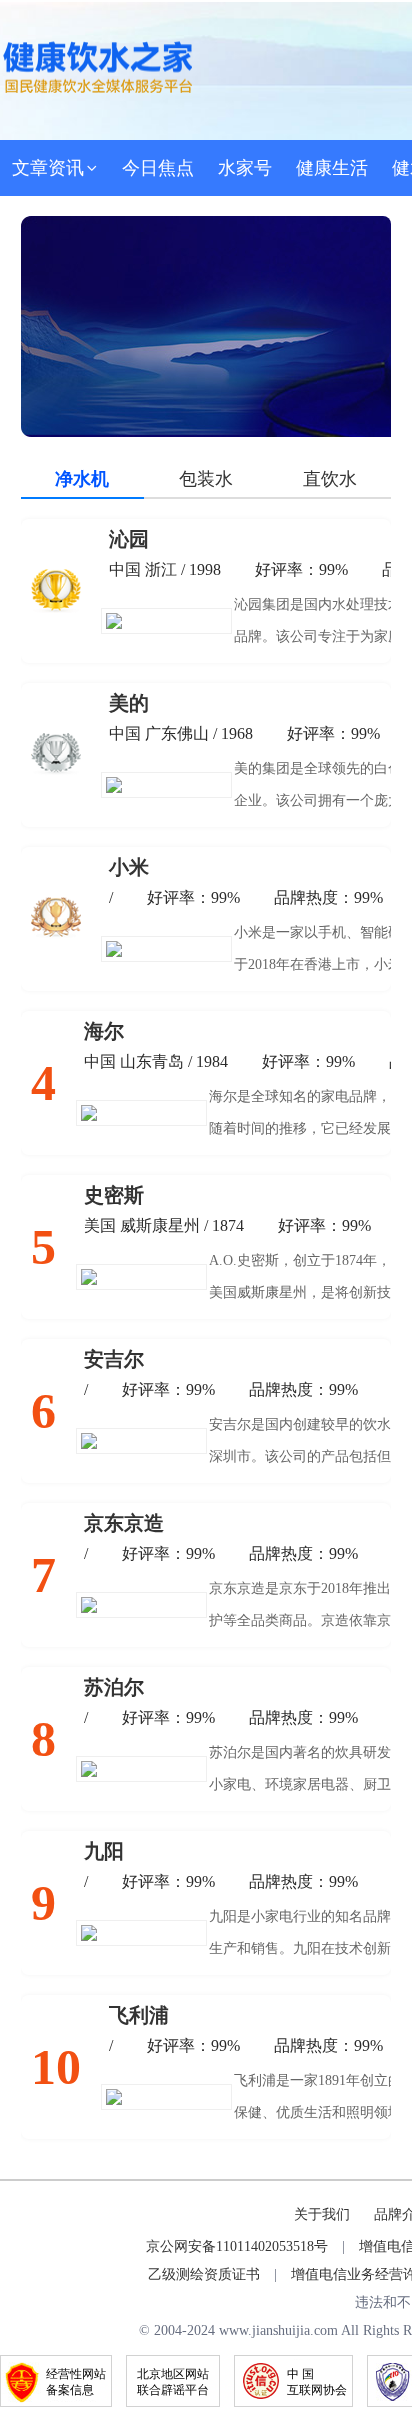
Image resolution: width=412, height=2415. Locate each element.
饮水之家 (98, 67)
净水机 (82, 479)
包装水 (206, 479)
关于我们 (322, 2214)
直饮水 (330, 479)
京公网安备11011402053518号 (237, 2246)
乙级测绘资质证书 (204, 2274)
